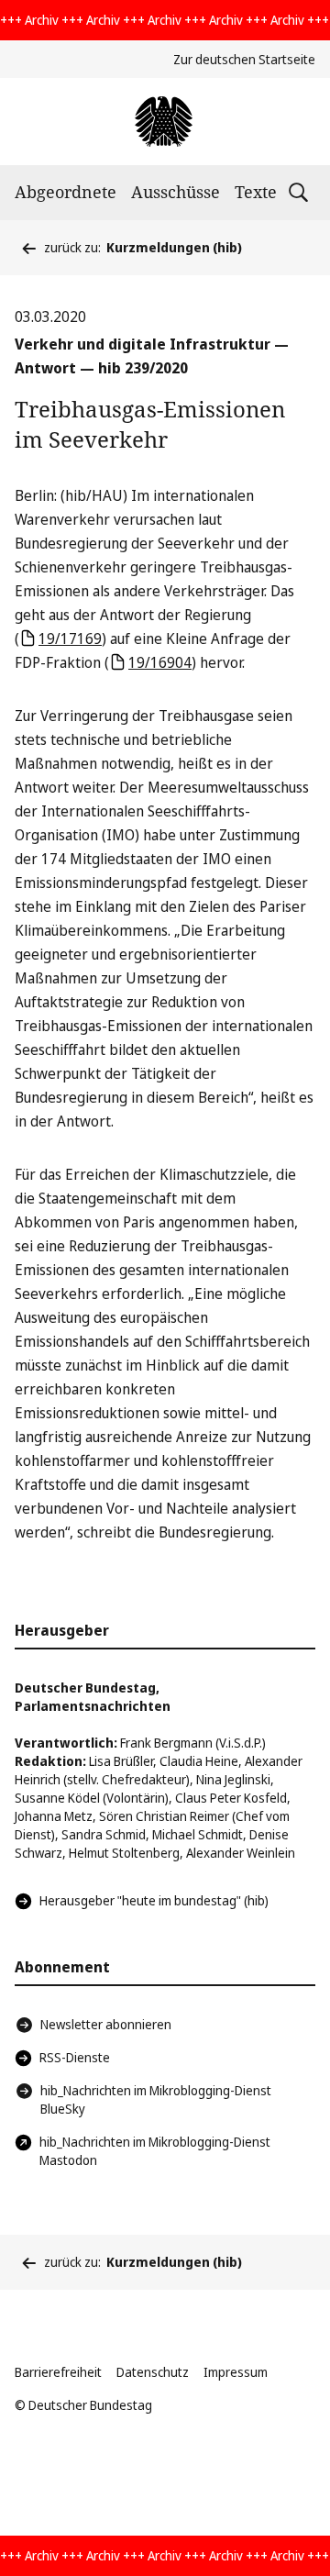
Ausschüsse (176, 192)
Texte (256, 192)
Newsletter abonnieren (106, 2024)
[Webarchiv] (165, 122)
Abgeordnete (66, 192)
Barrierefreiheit (58, 2372)
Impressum (236, 2372)
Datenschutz (153, 2372)
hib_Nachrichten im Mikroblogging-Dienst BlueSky (156, 2099)
